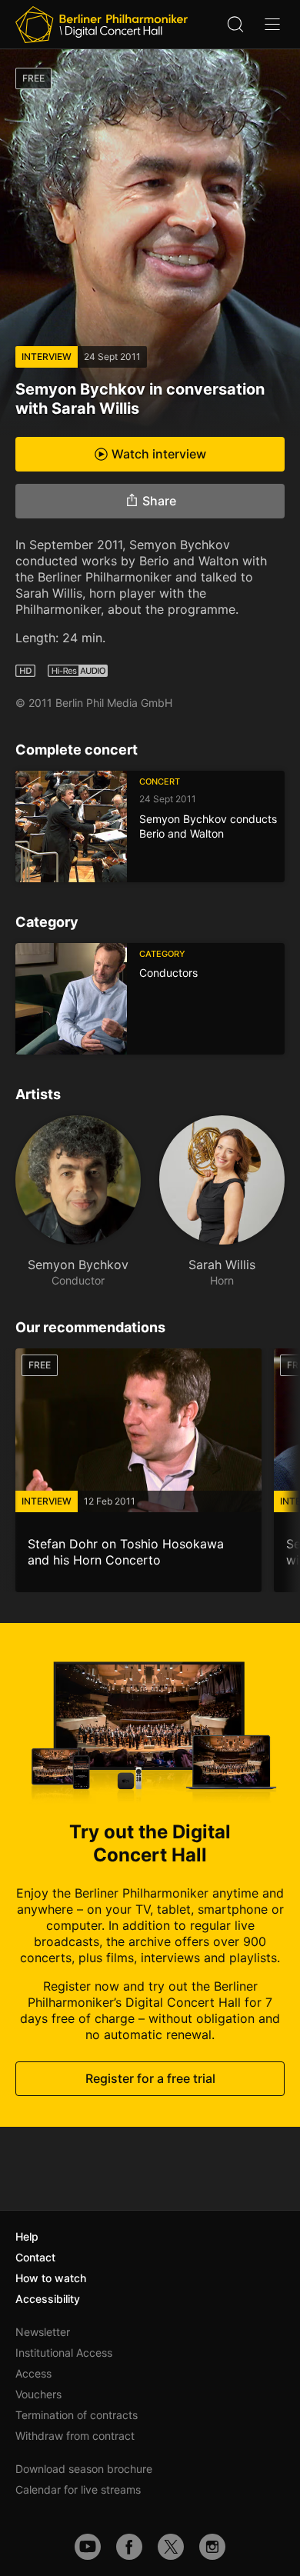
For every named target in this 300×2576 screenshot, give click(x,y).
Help (27, 2236)
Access (33, 2373)
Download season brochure (84, 2469)
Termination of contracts (77, 2415)
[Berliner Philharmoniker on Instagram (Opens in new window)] (212, 2547)
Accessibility (48, 2299)
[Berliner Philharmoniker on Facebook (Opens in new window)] (129, 2547)
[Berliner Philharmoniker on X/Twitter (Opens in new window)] (171, 2547)
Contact (35, 2257)
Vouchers (38, 2394)
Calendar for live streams (78, 2489)
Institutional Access (64, 2353)
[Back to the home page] (102, 25)
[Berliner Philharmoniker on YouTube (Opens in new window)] (88, 2547)
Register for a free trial (150, 2078)
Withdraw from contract (75, 2436)
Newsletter (43, 2332)
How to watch (51, 2278)
